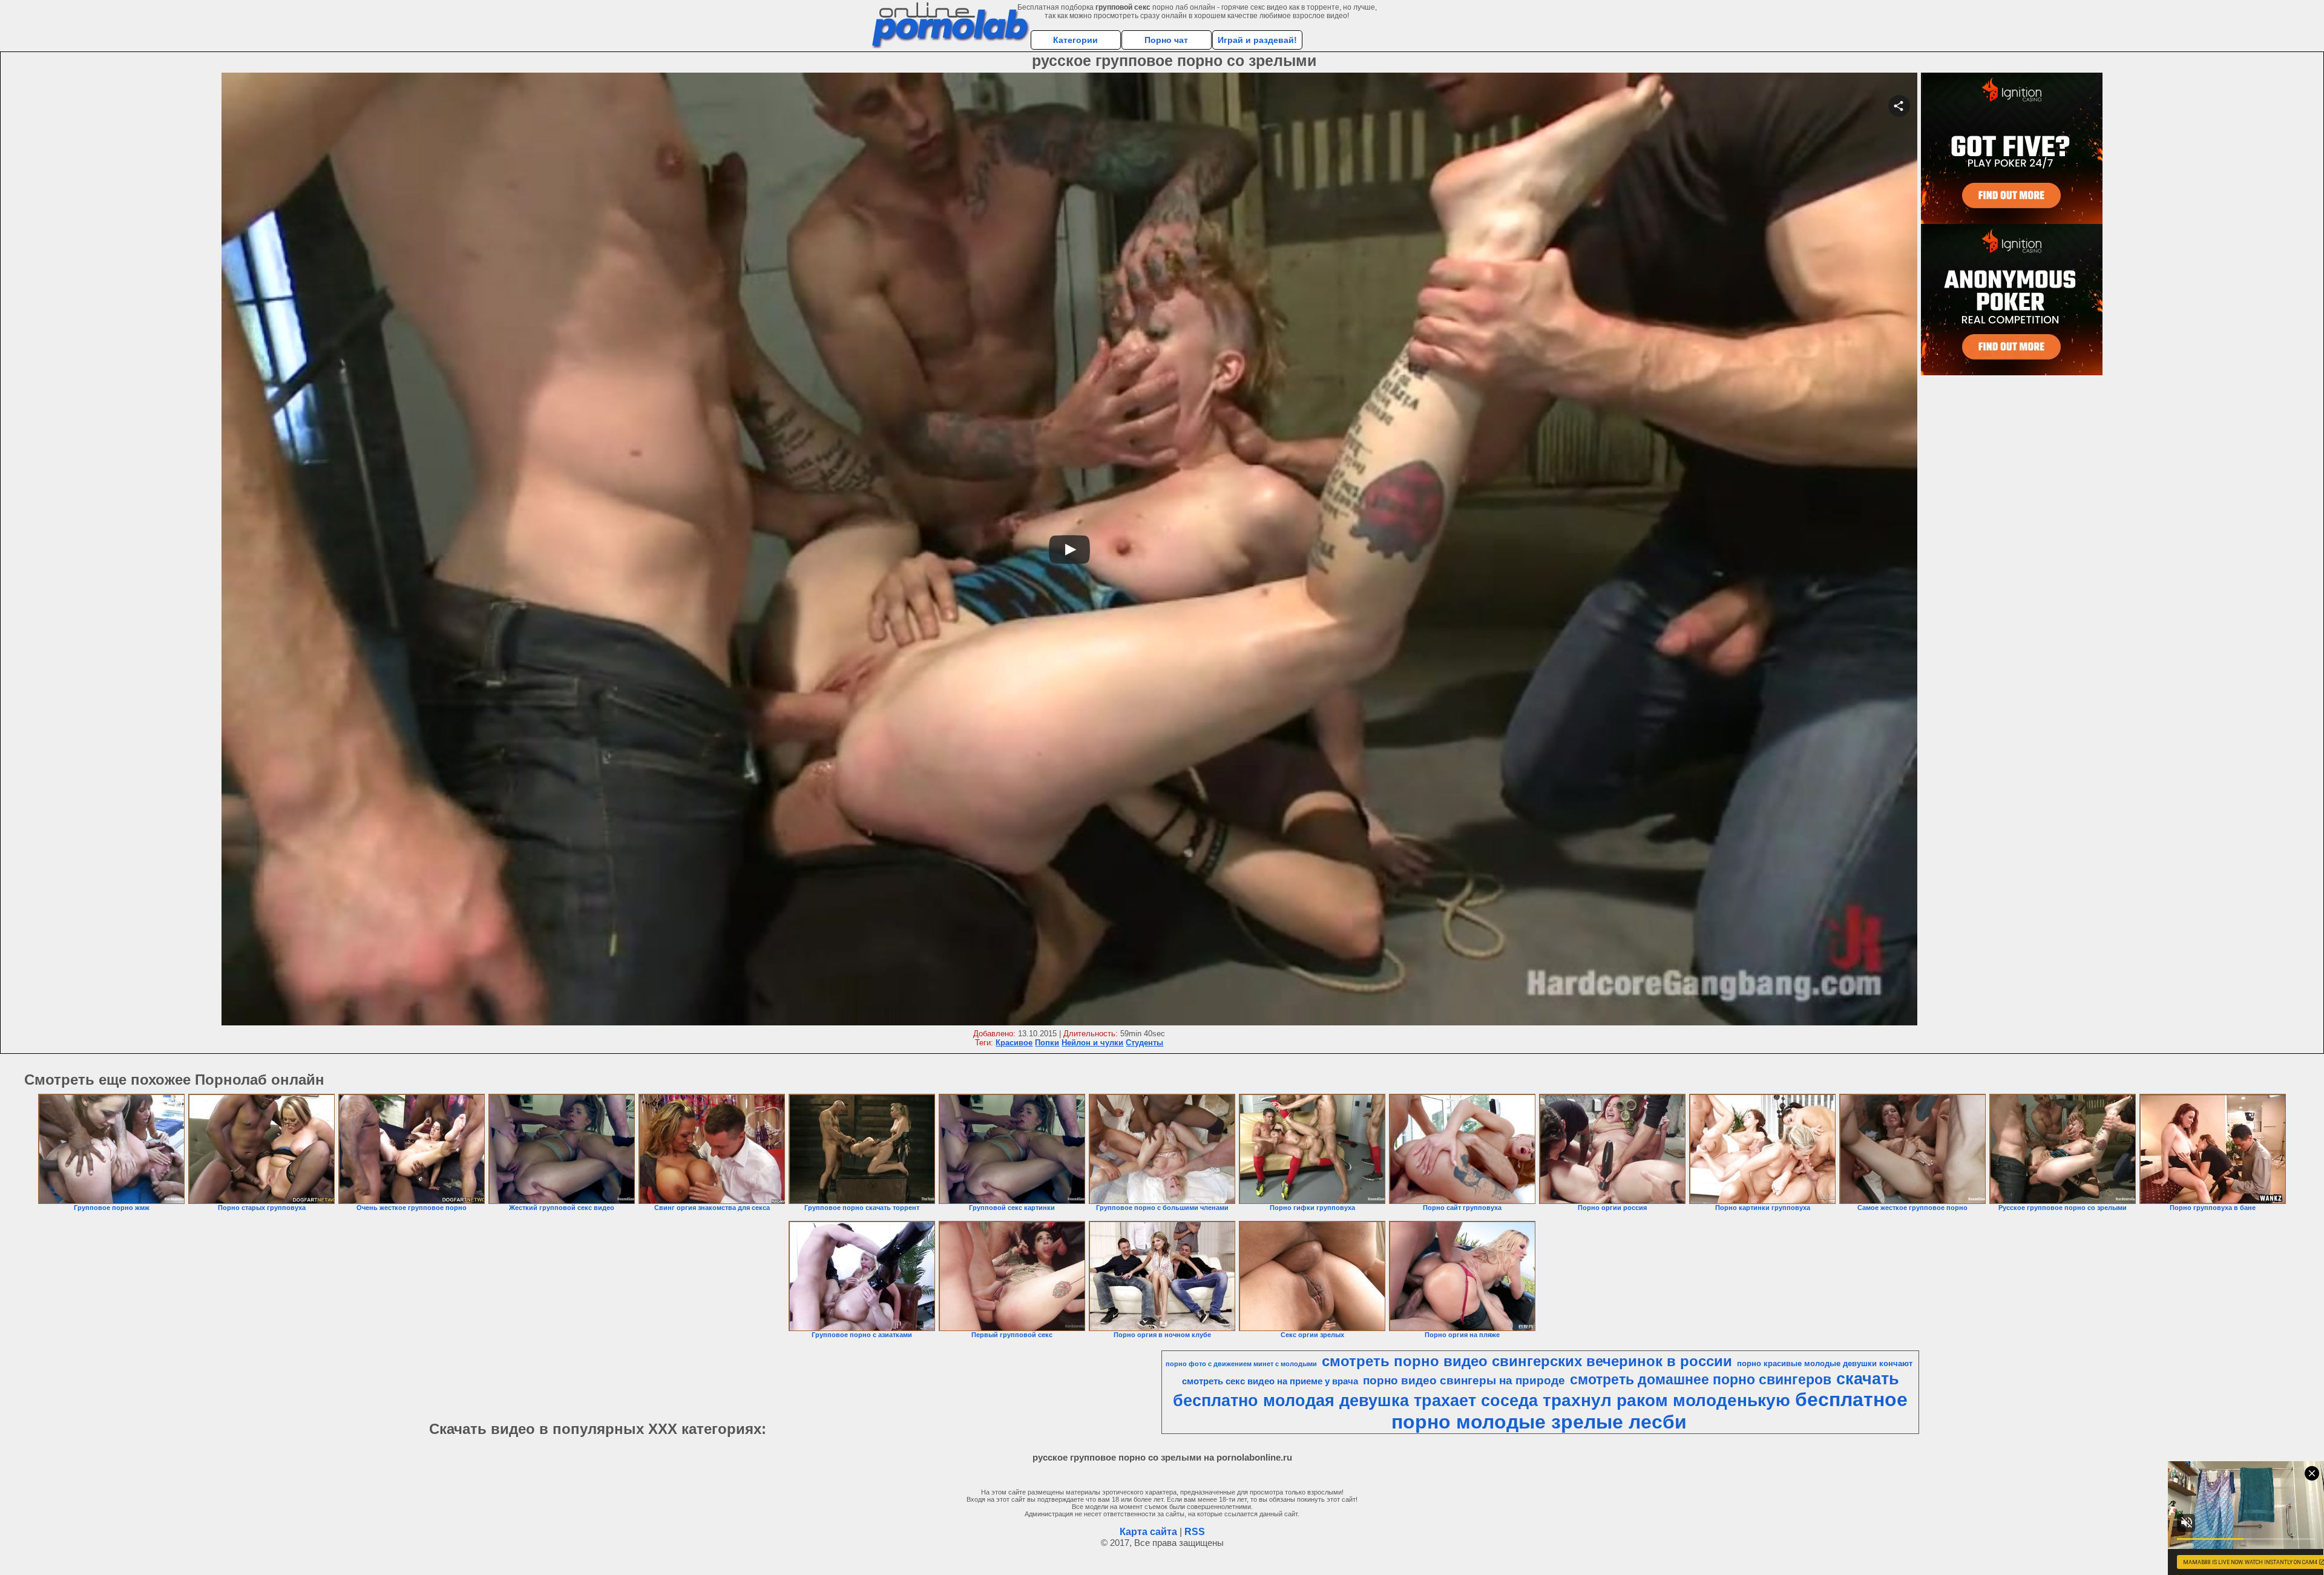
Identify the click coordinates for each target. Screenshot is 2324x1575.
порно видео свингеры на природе (1464, 1380)
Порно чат (1166, 40)
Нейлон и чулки (1092, 1043)
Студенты (1144, 1043)
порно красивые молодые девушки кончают (1825, 1363)
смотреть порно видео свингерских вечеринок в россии (1527, 1361)
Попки (1047, 1043)
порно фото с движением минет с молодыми (1241, 1364)
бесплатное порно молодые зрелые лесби (1649, 1411)
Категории (1075, 40)
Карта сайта (1148, 1532)
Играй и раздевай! (1257, 40)
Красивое (1014, 1043)
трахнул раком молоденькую (1666, 1400)
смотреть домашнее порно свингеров (1701, 1379)
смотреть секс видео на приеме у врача (1270, 1381)
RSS (1195, 1532)
